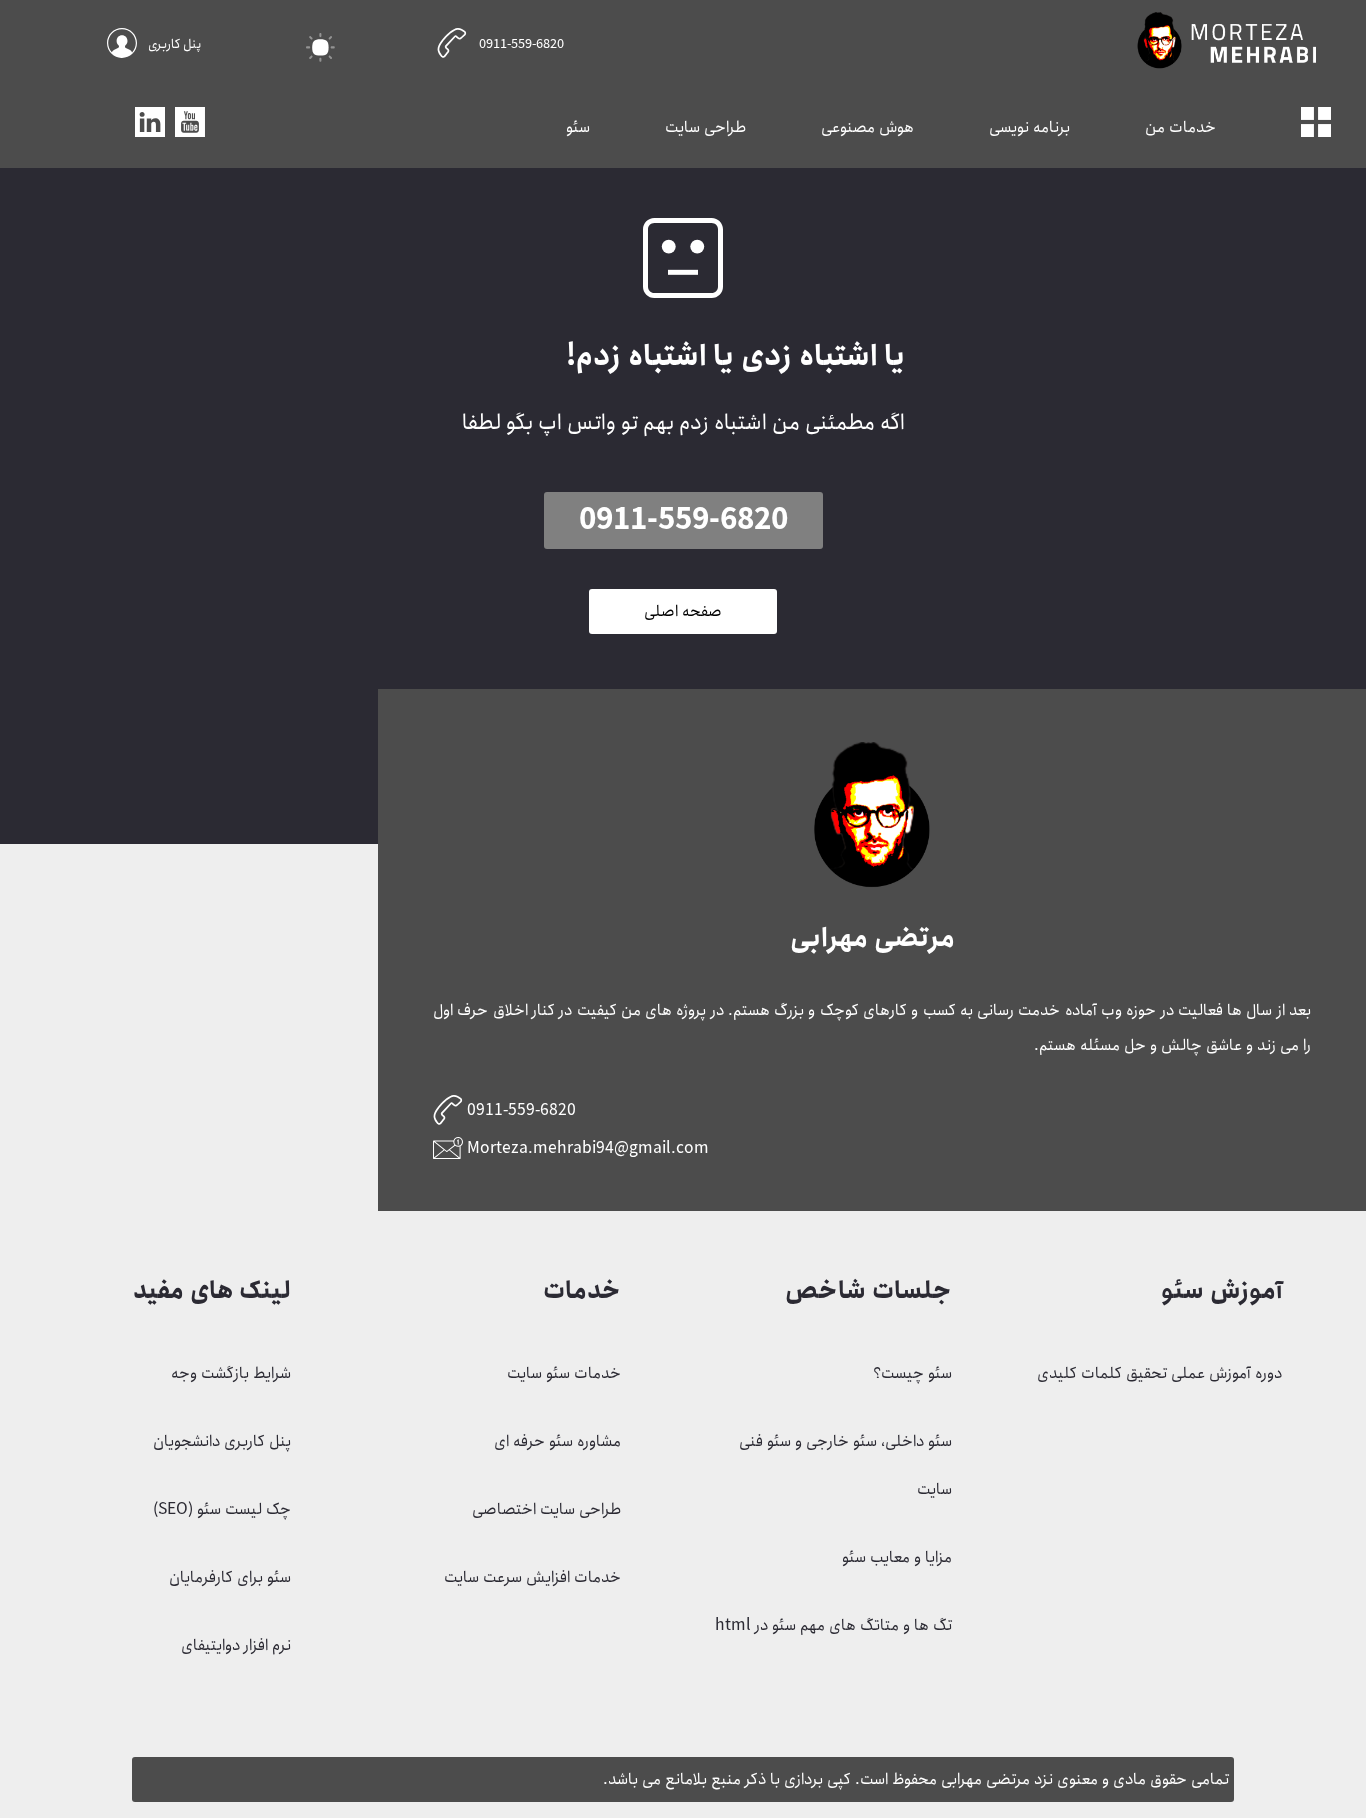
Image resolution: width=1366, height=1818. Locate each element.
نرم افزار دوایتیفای (236, 1645)
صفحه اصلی (683, 611)
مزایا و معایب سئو (897, 1557)
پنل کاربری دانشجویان (222, 1441)
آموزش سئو (1221, 1291)
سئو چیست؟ (912, 1373)
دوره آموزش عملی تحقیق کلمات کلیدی (1159, 1373)
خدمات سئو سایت (564, 1373)
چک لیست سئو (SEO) (222, 1509)
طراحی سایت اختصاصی (546, 1509)
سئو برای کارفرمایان (230, 1577)
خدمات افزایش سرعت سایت (532, 1577)
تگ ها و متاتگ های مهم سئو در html (833, 1625)
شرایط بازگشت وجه (231, 1373)
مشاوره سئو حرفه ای (557, 1441)
